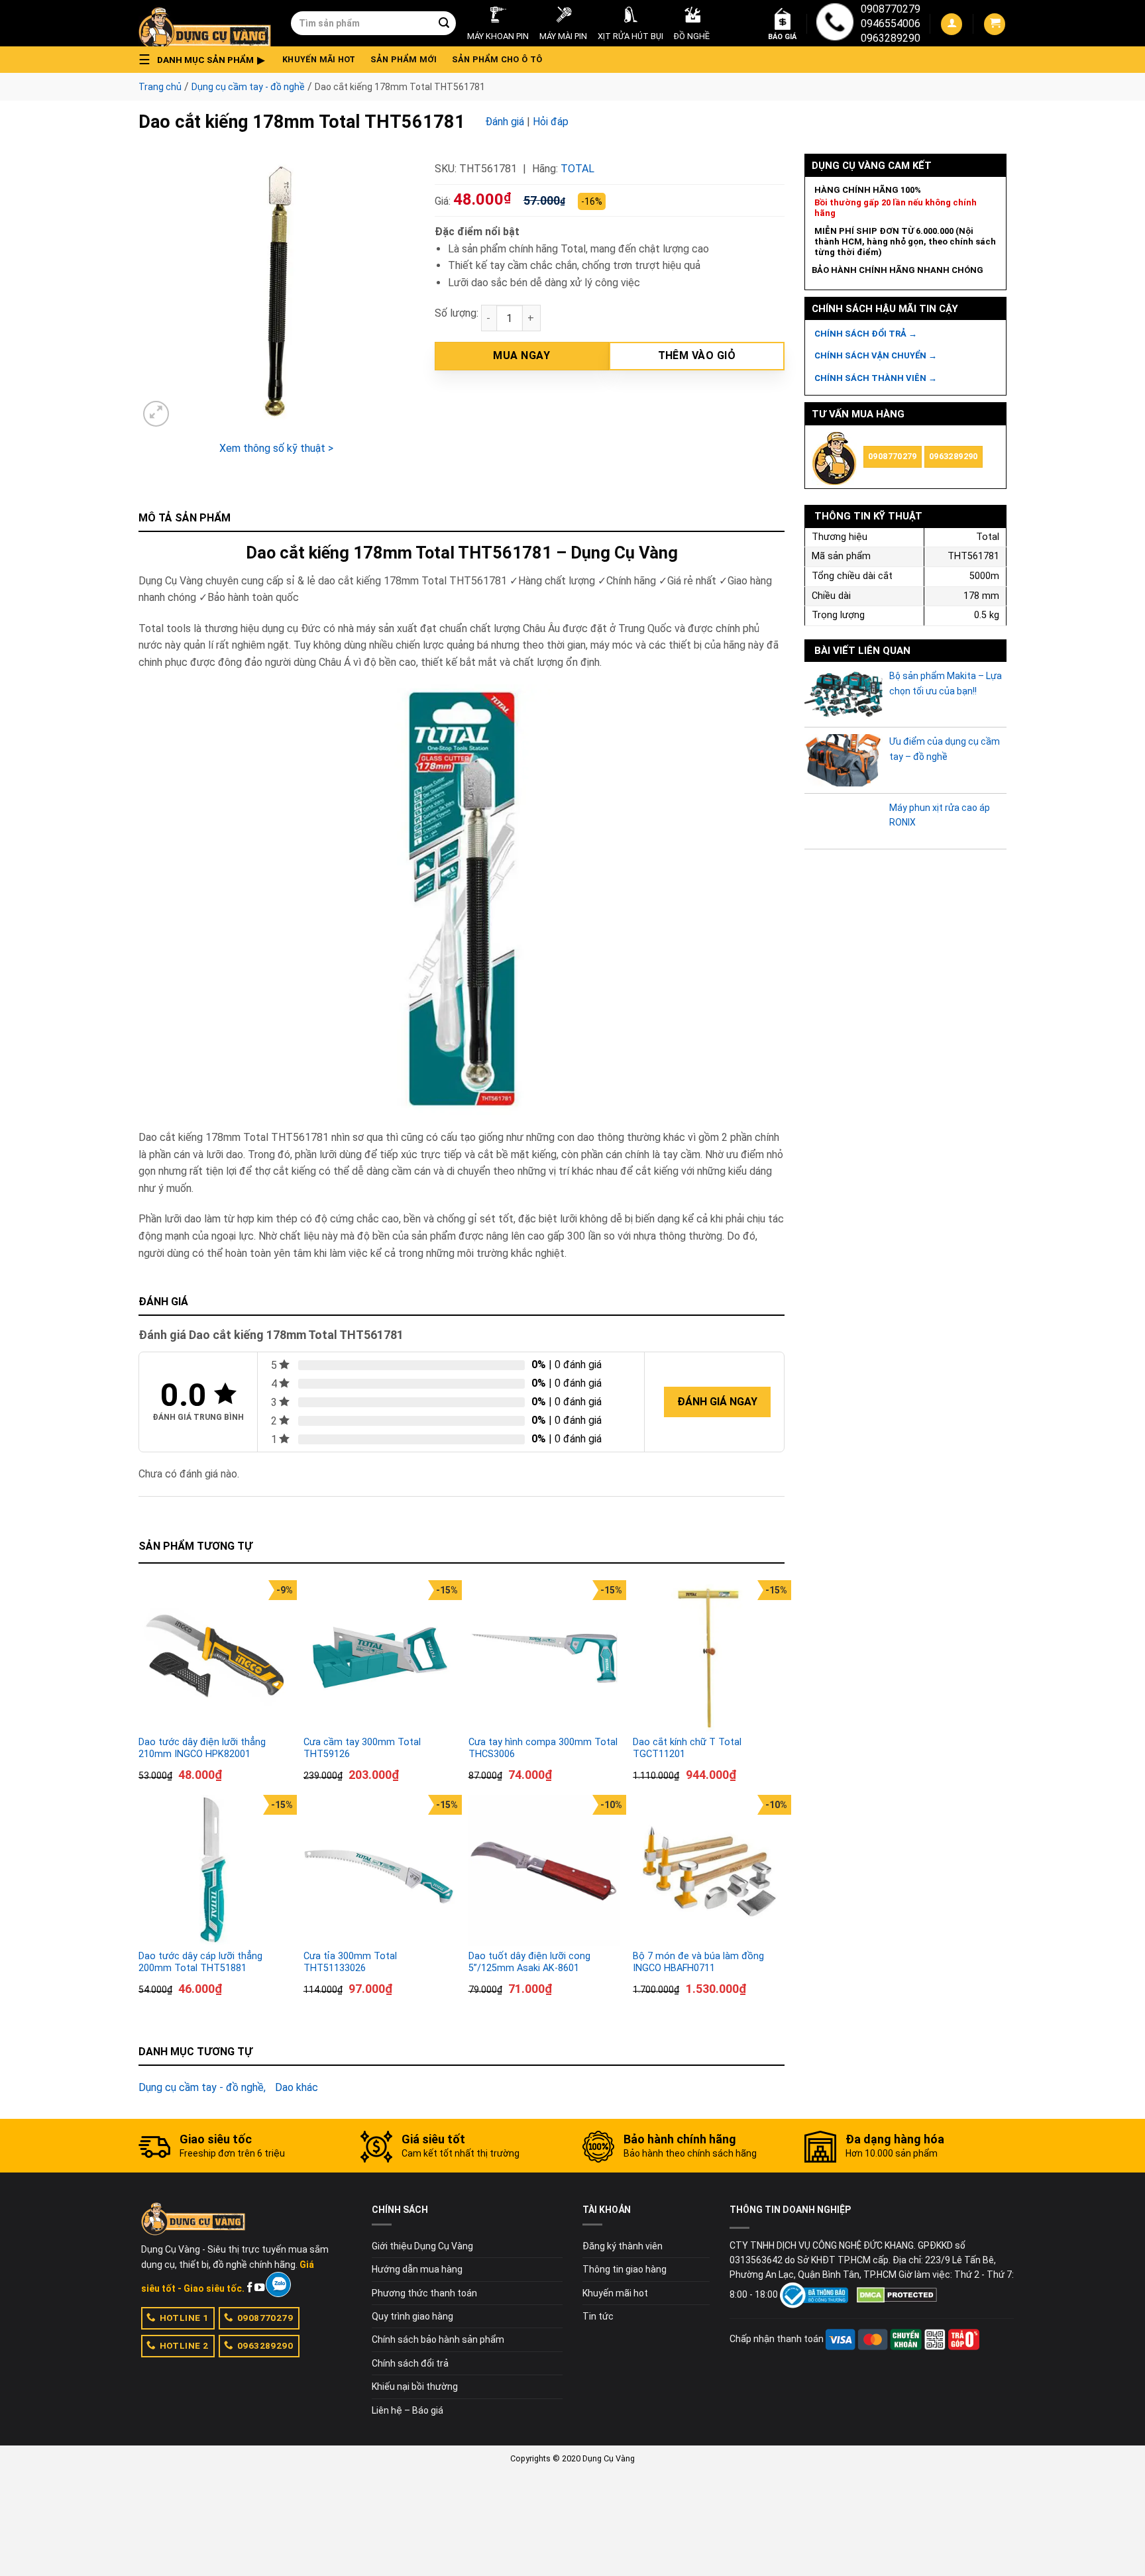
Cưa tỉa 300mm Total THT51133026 (350, 1962)
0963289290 (891, 38)
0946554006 (891, 24)
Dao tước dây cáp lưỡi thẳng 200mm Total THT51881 (200, 1962)
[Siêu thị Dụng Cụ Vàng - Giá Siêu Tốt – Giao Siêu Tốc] (205, 23)
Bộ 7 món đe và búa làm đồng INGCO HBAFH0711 (698, 1962)
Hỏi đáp (551, 122)
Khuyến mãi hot (319, 59)
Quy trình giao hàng (412, 2316)
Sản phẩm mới (404, 59)
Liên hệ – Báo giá (408, 2410)
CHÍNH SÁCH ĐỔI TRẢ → (866, 334)
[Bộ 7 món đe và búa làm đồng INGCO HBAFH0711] (709, 1871)
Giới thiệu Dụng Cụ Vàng (422, 2246)
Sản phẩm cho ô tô (497, 59)
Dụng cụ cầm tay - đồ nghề (248, 87)
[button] (205, 60)
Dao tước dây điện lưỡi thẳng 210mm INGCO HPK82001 (202, 1748)
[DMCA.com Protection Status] (897, 2294)
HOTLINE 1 (184, 2318)
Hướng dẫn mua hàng (417, 2269)
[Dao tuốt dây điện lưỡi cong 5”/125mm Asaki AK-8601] (544, 1871)
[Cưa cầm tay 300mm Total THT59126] (379, 1656)
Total (577, 169)
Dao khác (297, 2087)
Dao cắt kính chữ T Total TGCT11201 (687, 1748)
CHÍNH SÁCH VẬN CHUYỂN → (876, 355)
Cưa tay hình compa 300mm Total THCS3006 (543, 1748)
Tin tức (598, 2316)
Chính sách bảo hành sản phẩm (438, 2339)
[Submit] (444, 23)
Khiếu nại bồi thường (415, 2387)
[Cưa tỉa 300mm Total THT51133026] (379, 1871)
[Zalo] (278, 2284)
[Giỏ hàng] (995, 24)
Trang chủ (160, 87)
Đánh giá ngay (717, 1402)
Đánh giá (505, 122)
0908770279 (891, 9)
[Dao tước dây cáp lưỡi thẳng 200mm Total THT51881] (214, 1871)
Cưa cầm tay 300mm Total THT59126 (362, 1748)
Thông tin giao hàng (625, 2269)
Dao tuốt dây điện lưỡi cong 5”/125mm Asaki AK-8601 (529, 1962)
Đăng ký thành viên (623, 2246)
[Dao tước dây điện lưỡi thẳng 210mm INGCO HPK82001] (214, 1656)
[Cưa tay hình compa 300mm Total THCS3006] (544, 1656)
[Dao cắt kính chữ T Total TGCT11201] (709, 1656)
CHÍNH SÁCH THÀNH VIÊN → (876, 378)
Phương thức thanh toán (424, 2293)
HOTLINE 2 (184, 2345)
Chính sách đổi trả (410, 2363)
